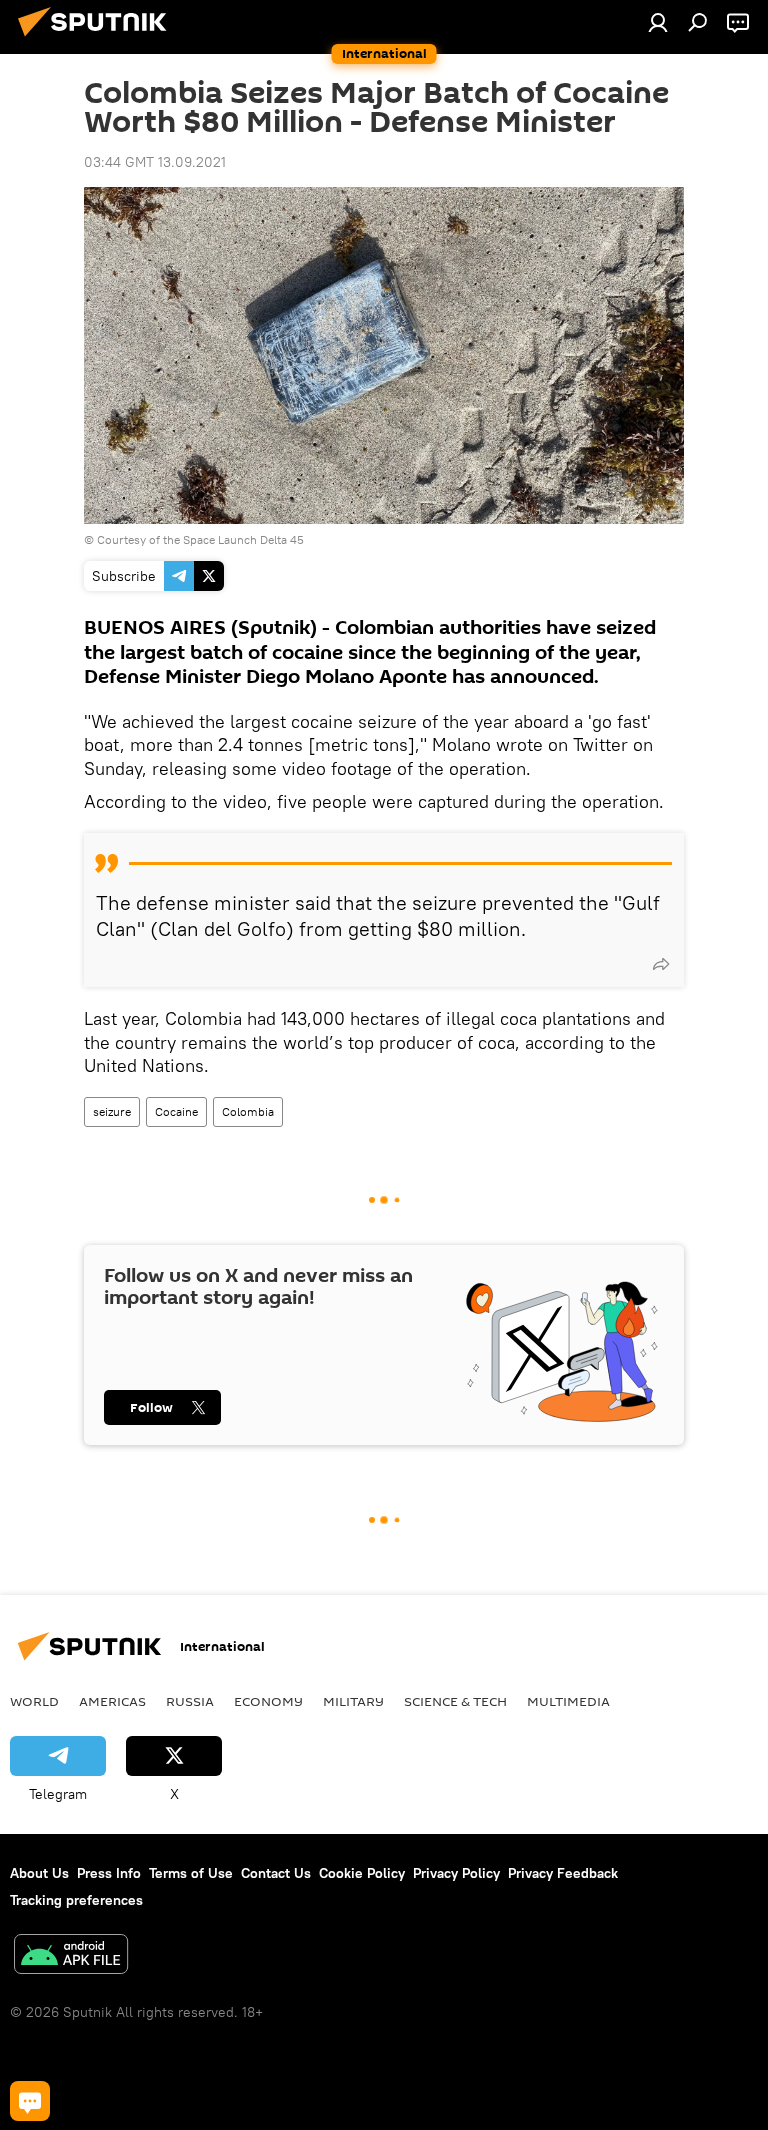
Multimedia (568, 1701)
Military (353, 1701)
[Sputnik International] (98, 39)
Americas (112, 1701)
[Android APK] (71, 1956)
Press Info (109, 1873)
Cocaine (176, 1111)
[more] (661, 964)
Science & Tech (455, 1701)
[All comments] (30, 2101)
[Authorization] (658, 22)
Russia (190, 1701)
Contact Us (276, 1873)
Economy (268, 1701)
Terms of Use (191, 1873)
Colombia (248, 1111)
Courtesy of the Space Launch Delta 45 (200, 539)
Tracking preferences (76, 1900)
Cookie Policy (362, 1873)
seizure (112, 1111)
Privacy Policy (456, 1873)
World (34, 1701)
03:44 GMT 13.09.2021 (155, 162)
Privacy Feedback (563, 1873)
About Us (39, 1873)
